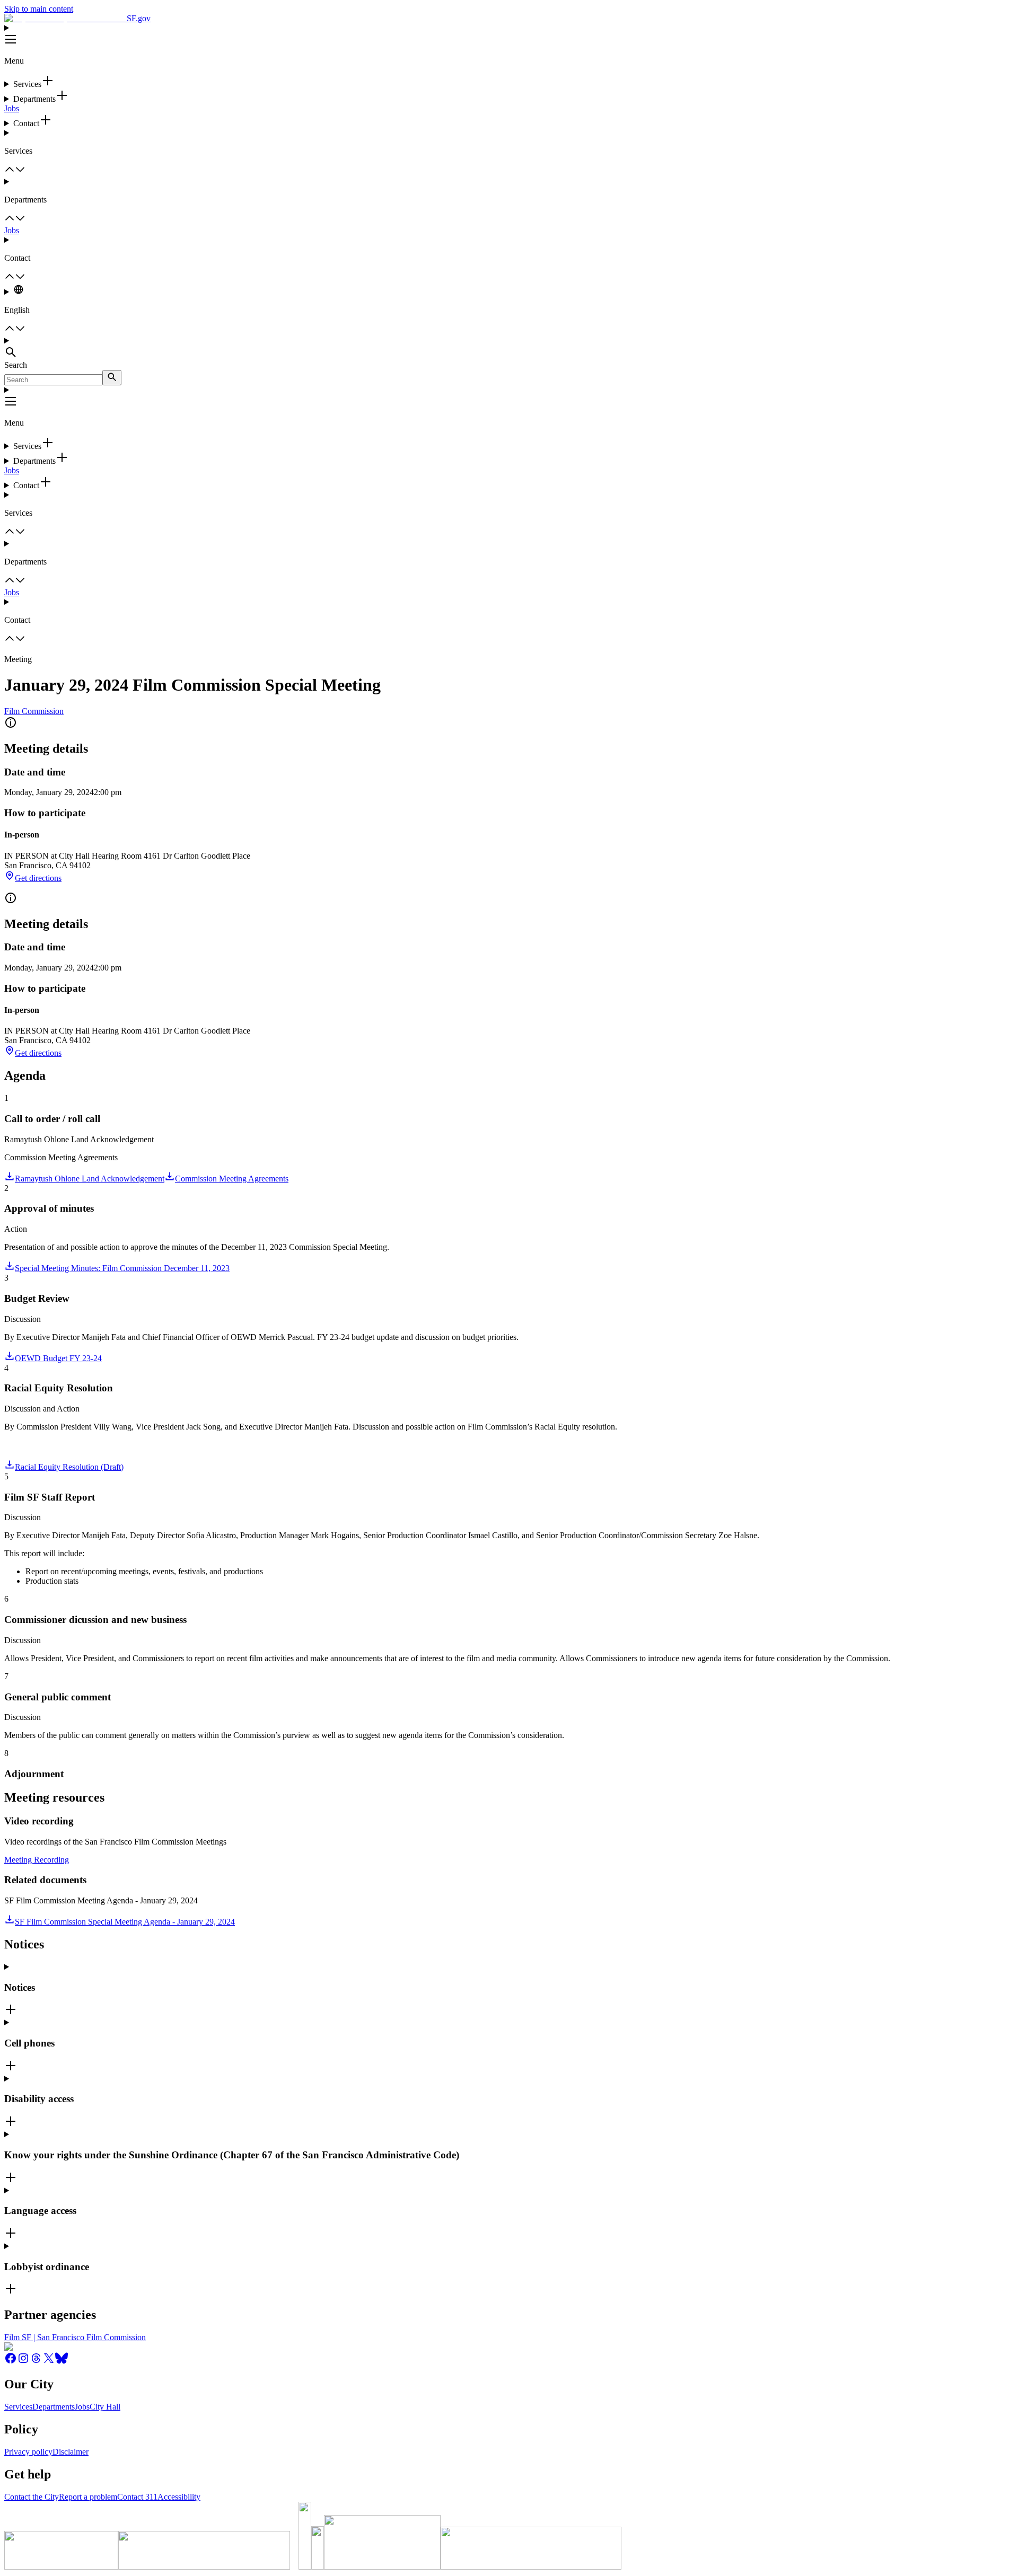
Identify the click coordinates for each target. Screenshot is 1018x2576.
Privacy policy (28, 2452)
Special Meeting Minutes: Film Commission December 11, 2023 (122, 1268)
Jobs (12, 108)
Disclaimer (71, 2452)
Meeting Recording (37, 1860)
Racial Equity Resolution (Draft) (69, 1467)
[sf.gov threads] (36, 2362)
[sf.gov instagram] (23, 2362)
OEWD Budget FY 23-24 (58, 1358)
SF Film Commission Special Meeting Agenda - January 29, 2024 (125, 1922)
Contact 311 (137, 2497)
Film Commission (34, 711)
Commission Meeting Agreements (232, 1179)
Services (18, 2407)
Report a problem (88, 2497)
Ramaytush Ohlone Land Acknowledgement (90, 1179)
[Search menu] (509, 348)
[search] (112, 378)
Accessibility (179, 2497)
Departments (54, 2407)
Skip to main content (39, 9)
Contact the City (32, 2497)
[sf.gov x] (49, 2362)
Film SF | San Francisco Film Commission (75, 2337)
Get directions (38, 878)
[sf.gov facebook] (11, 2362)
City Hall (105, 2407)
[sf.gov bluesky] (62, 2362)
